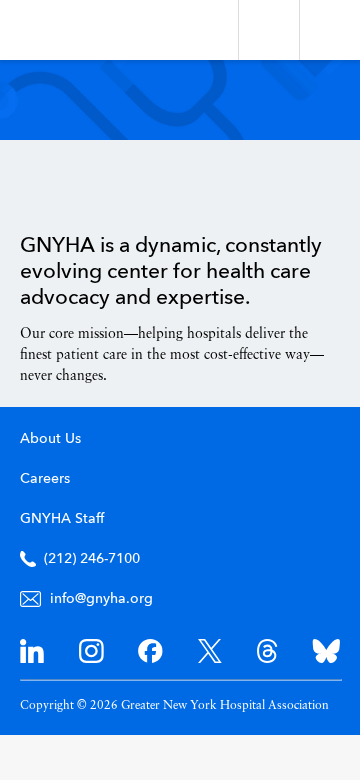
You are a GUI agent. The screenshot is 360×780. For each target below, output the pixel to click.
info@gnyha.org (101, 599)
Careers (45, 479)
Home (70, 187)
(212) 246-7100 (92, 559)
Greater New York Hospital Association (74, 30)
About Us (50, 439)
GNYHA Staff (62, 519)
